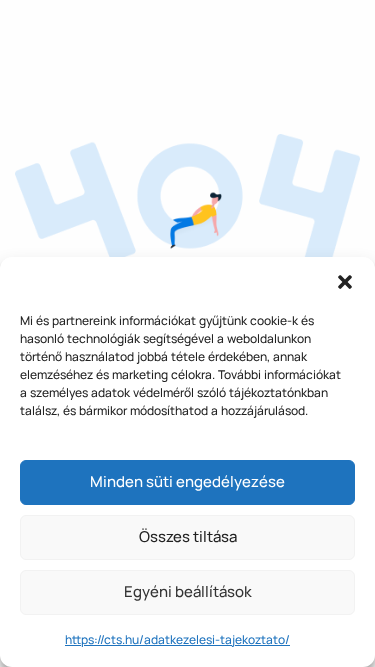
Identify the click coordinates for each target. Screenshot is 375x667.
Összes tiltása (188, 536)
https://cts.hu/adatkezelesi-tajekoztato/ (177, 639)
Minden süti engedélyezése (187, 481)
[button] (345, 282)
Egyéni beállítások (188, 591)
